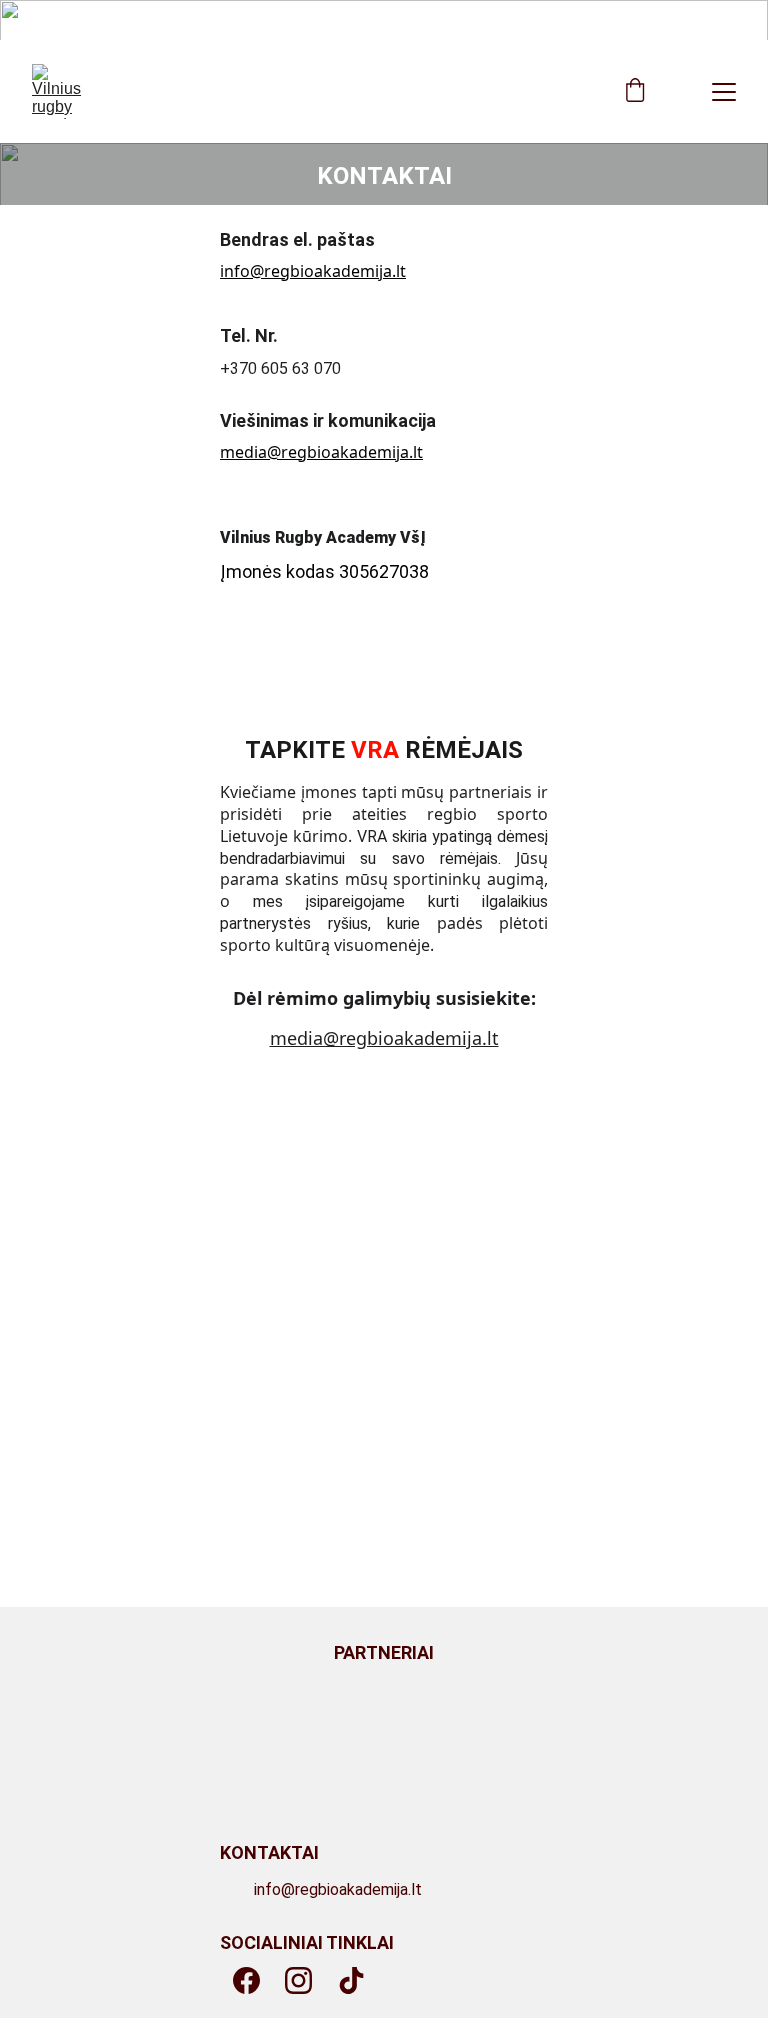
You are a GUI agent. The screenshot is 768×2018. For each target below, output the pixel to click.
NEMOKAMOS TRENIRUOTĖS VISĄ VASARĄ (384, 20)
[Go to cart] (635, 92)
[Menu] (724, 92)
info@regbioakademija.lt (313, 271)
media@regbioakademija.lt (321, 452)
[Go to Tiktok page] (351, 1980)
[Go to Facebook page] (246, 1980)
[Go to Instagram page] (298, 1980)
